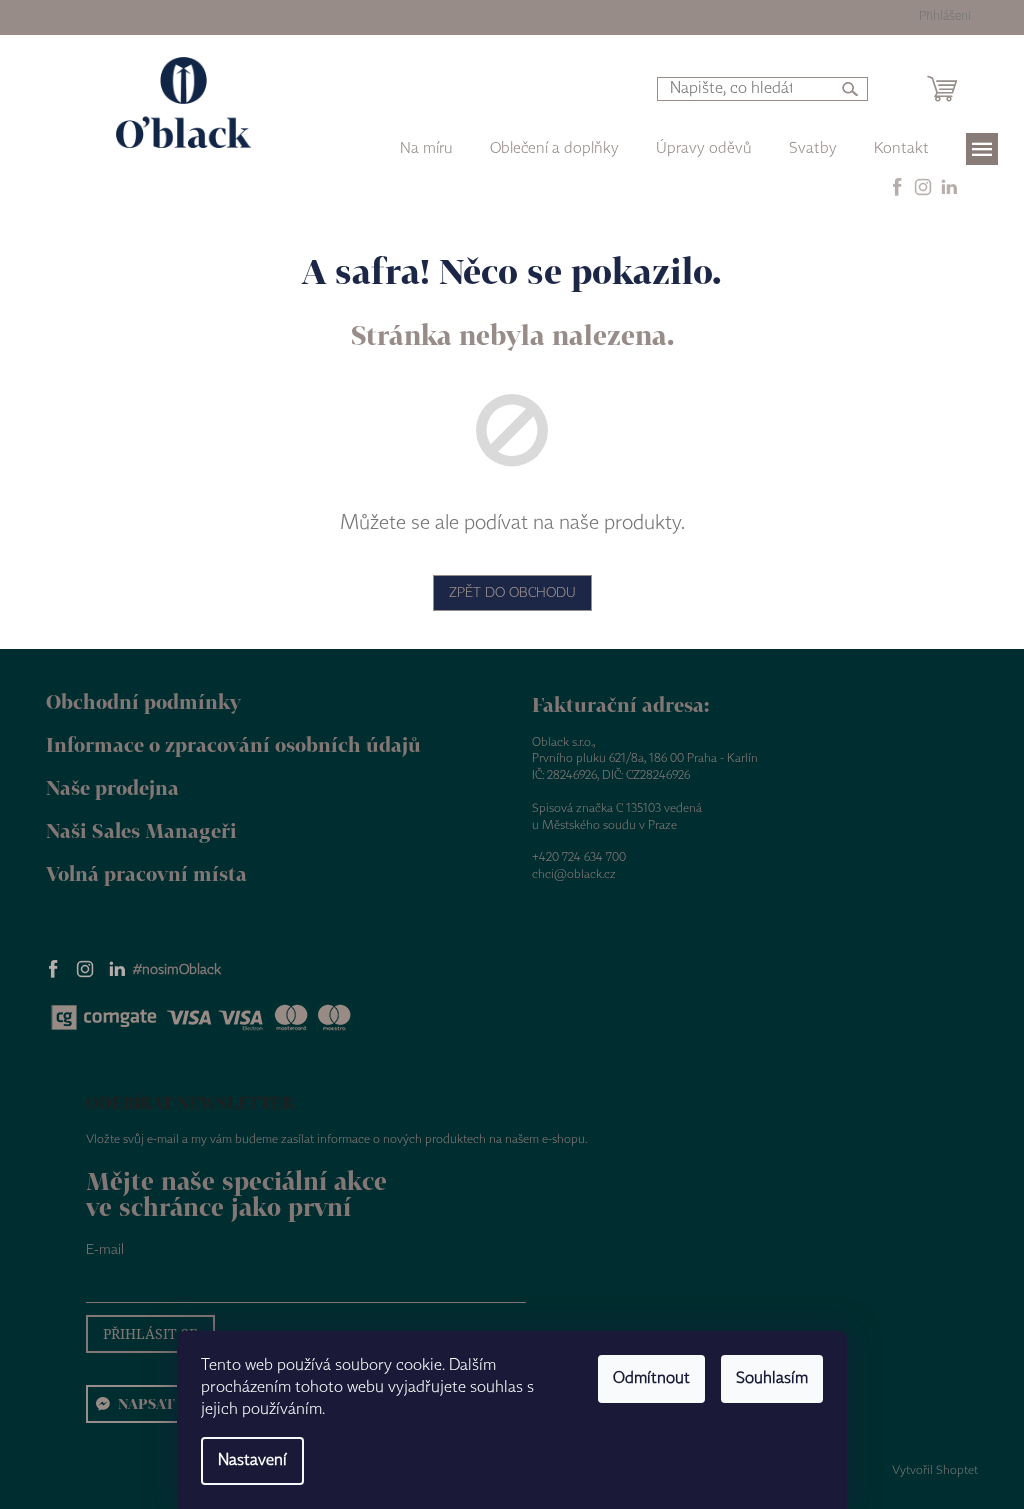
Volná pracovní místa (146, 873)
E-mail (105, 1250)
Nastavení (252, 1460)
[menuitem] (554, 149)
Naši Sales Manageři (141, 830)
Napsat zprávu (178, 1403)
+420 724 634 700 (579, 857)
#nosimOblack (177, 970)
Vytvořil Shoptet (935, 1470)
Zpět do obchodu (512, 593)
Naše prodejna (112, 787)
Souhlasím (772, 1378)
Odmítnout (651, 1378)
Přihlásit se (150, 1333)
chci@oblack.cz (574, 874)
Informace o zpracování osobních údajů (233, 744)
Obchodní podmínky (143, 701)
